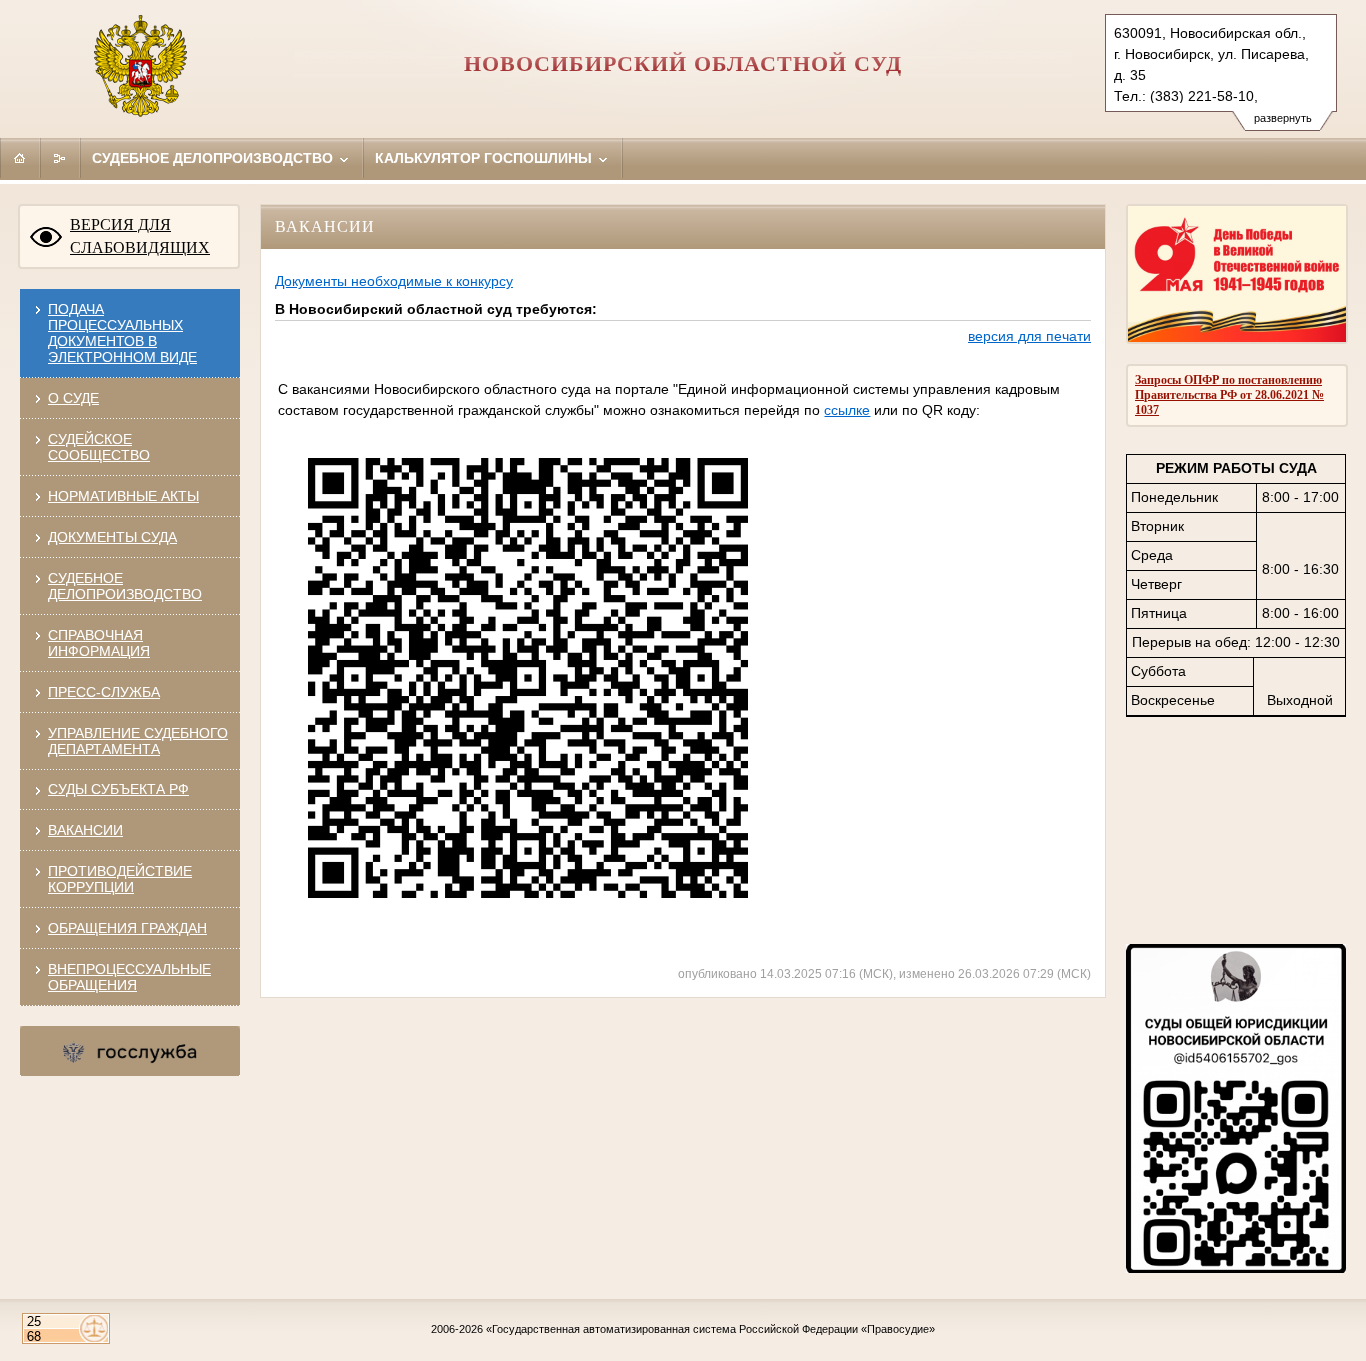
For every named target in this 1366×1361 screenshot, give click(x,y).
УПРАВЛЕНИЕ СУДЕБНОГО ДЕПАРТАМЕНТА (138, 741)
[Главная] (20, 158)
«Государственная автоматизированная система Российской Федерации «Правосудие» (710, 1329)
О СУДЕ (73, 398)
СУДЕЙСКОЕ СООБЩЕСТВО (99, 447)
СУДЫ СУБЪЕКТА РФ (118, 789)
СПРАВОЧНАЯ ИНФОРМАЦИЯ (99, 643)
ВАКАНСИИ (85, 830)
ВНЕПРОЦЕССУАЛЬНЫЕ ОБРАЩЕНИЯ (129, 977)
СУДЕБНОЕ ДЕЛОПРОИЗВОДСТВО (125, 586)
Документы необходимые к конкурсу (394, 281)
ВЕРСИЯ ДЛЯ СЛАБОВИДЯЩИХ (140, 236)
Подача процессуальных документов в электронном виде (122, 333)
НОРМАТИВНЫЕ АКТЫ (123, 496)
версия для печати (1029, 336)
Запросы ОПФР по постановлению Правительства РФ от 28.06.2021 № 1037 (1229, 395)
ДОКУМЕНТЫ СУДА (112, 537)
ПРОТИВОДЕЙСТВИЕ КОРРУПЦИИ (120, 879)
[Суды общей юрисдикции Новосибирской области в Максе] (1236, 1268)
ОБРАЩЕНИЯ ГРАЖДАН (127, 928)
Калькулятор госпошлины (485, 158)
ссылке (847, 410)
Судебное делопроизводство (214, 158)
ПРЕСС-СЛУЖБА (104, 692)
